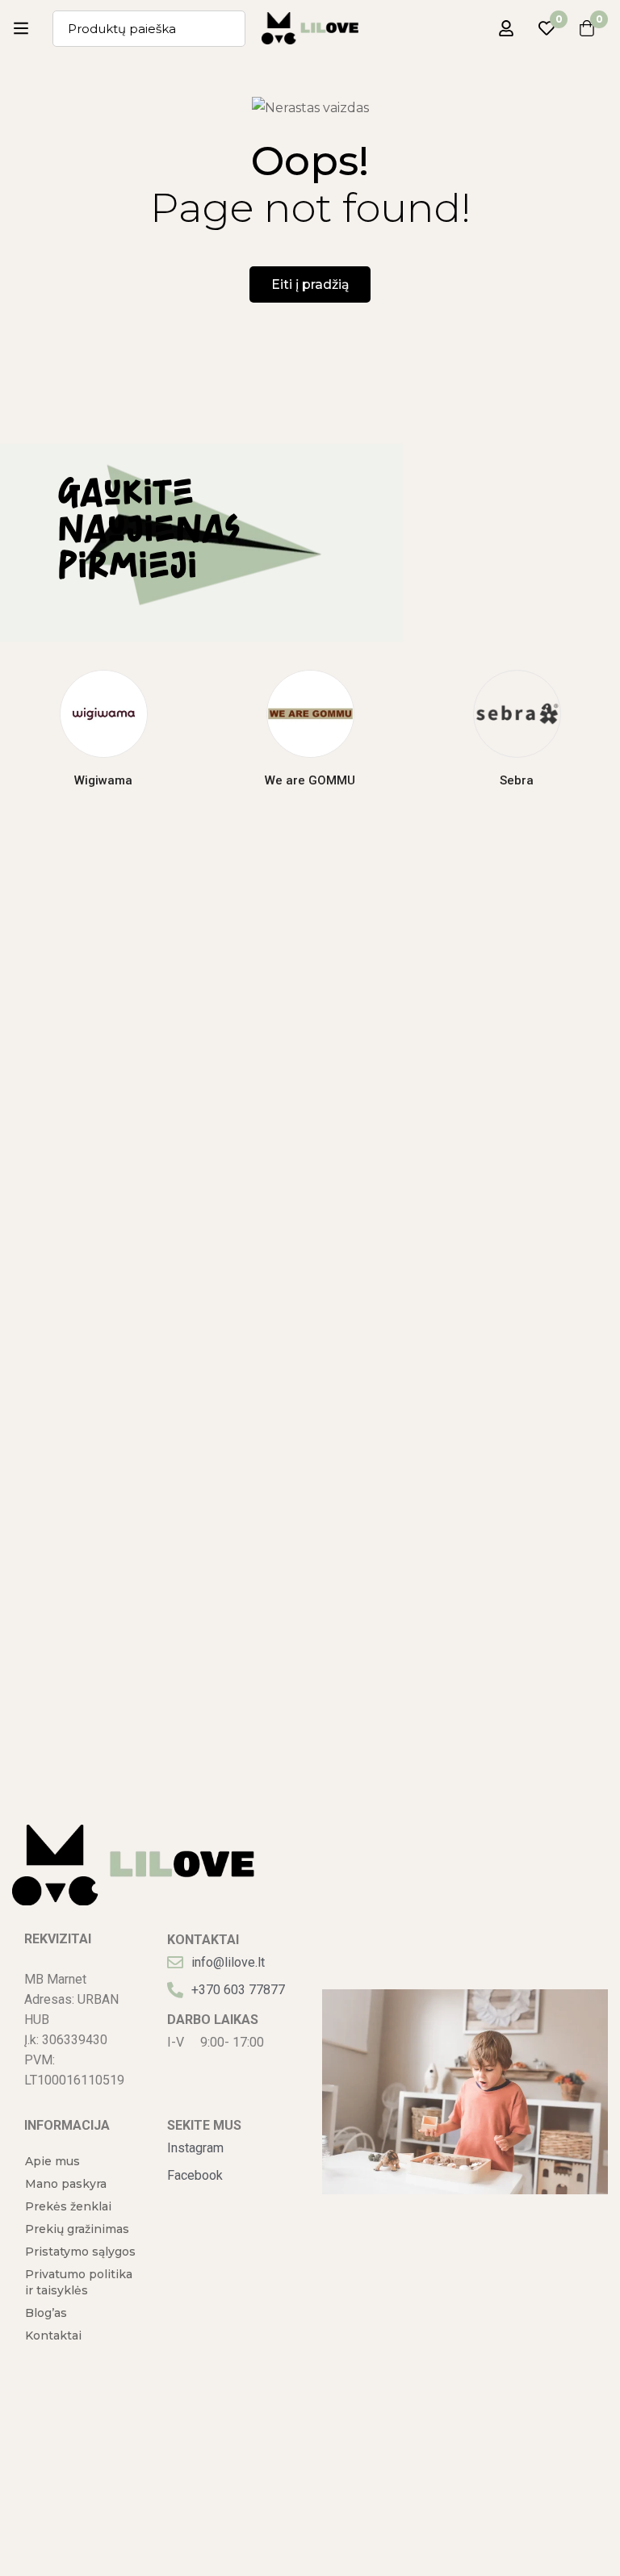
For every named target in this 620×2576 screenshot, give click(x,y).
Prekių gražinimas (77, 2229)
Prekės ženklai (68, 2206)
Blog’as (46, 2313)
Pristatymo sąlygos (80, 2252)
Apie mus (52, 2161)
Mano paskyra (66, 2184)
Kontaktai (53, 2336)
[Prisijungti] (506, 28)
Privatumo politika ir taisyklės (79, 2282)
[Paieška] (227, 29)
